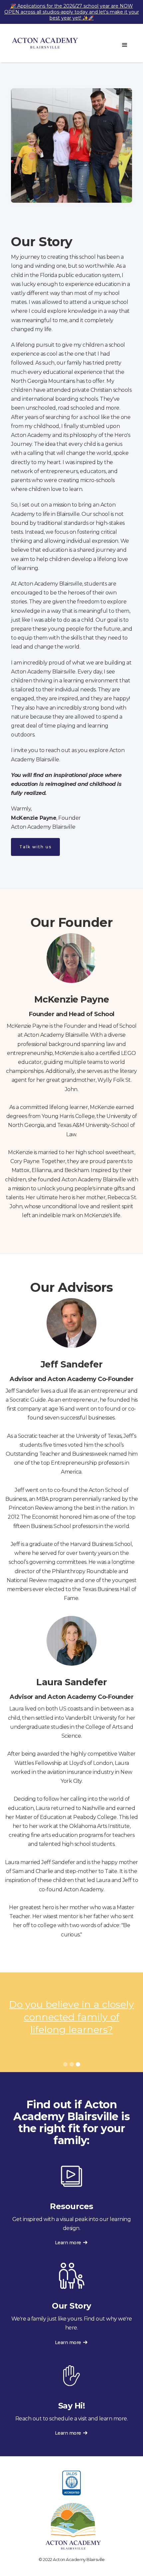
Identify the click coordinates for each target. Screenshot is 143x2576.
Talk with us (35, 847)
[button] (125, 45)
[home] (43, 43)
